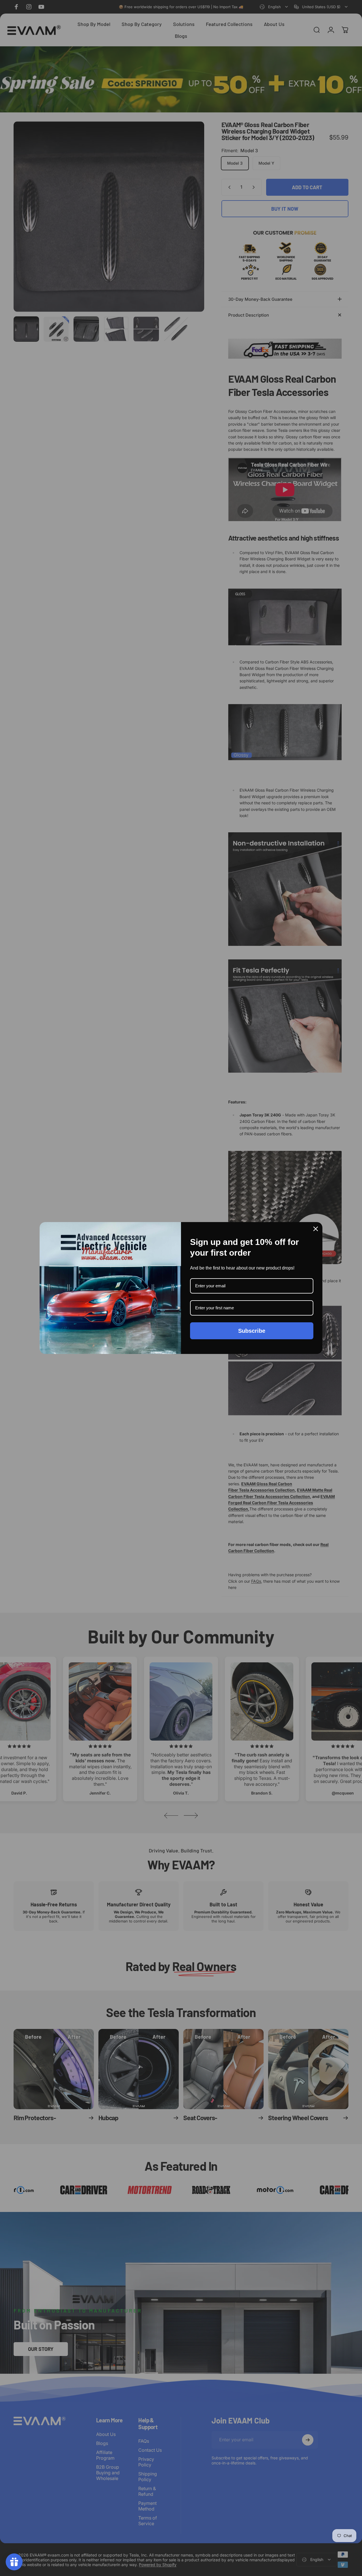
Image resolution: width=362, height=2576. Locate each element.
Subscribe (252, 1331)
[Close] (316, 1229)
